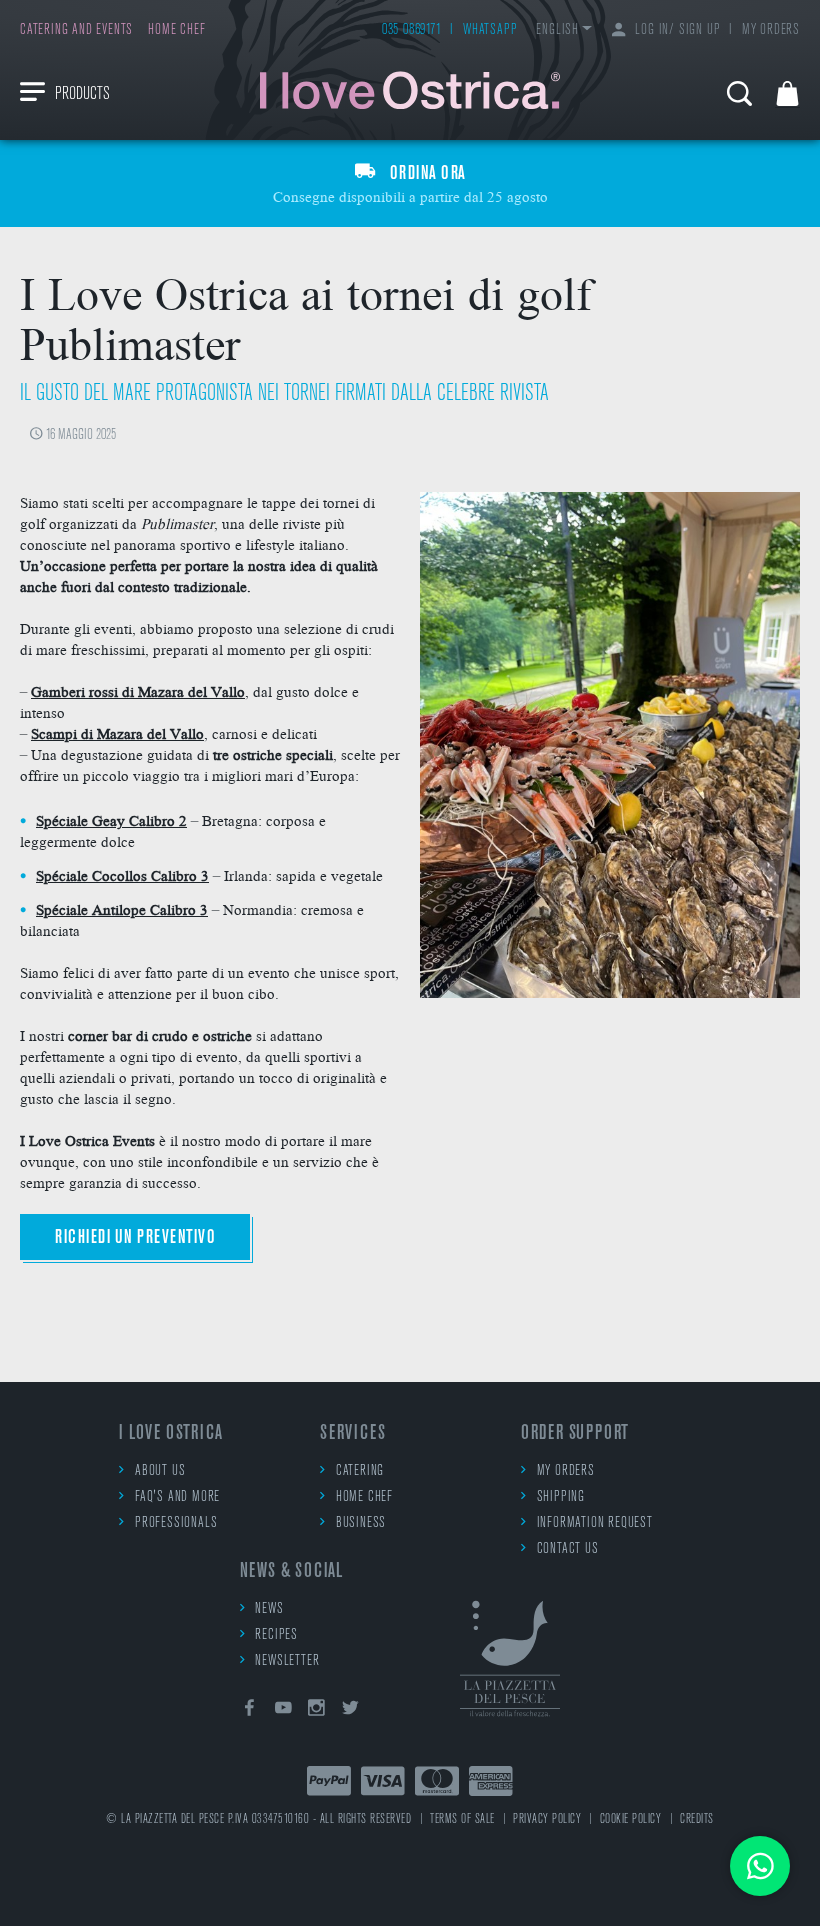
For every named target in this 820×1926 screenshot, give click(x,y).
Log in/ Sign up (677, 30)
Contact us (568, 1549)
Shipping (561, 1497)
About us (160, 1471)
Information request (595, 1523)
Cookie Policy (631, 1819)
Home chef (176, 30)
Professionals (176, 1523)
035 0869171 (412, 30)
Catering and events (76, 30)
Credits (697, 1819)
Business (361, 1523)
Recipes (276, 1635)
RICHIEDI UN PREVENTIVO (135, 1238)
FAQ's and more (177, 1497)
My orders (771, 30)
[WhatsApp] (760, 1866)
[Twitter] (351, 1711)
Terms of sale (462, 1819)
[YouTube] (283, 1711)
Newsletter (287, 1661)
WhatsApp (490, 30)
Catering (360, 1471)
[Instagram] (317, 1711)
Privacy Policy (547, 1819)
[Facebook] (250, 1711)
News (269, 1609)
